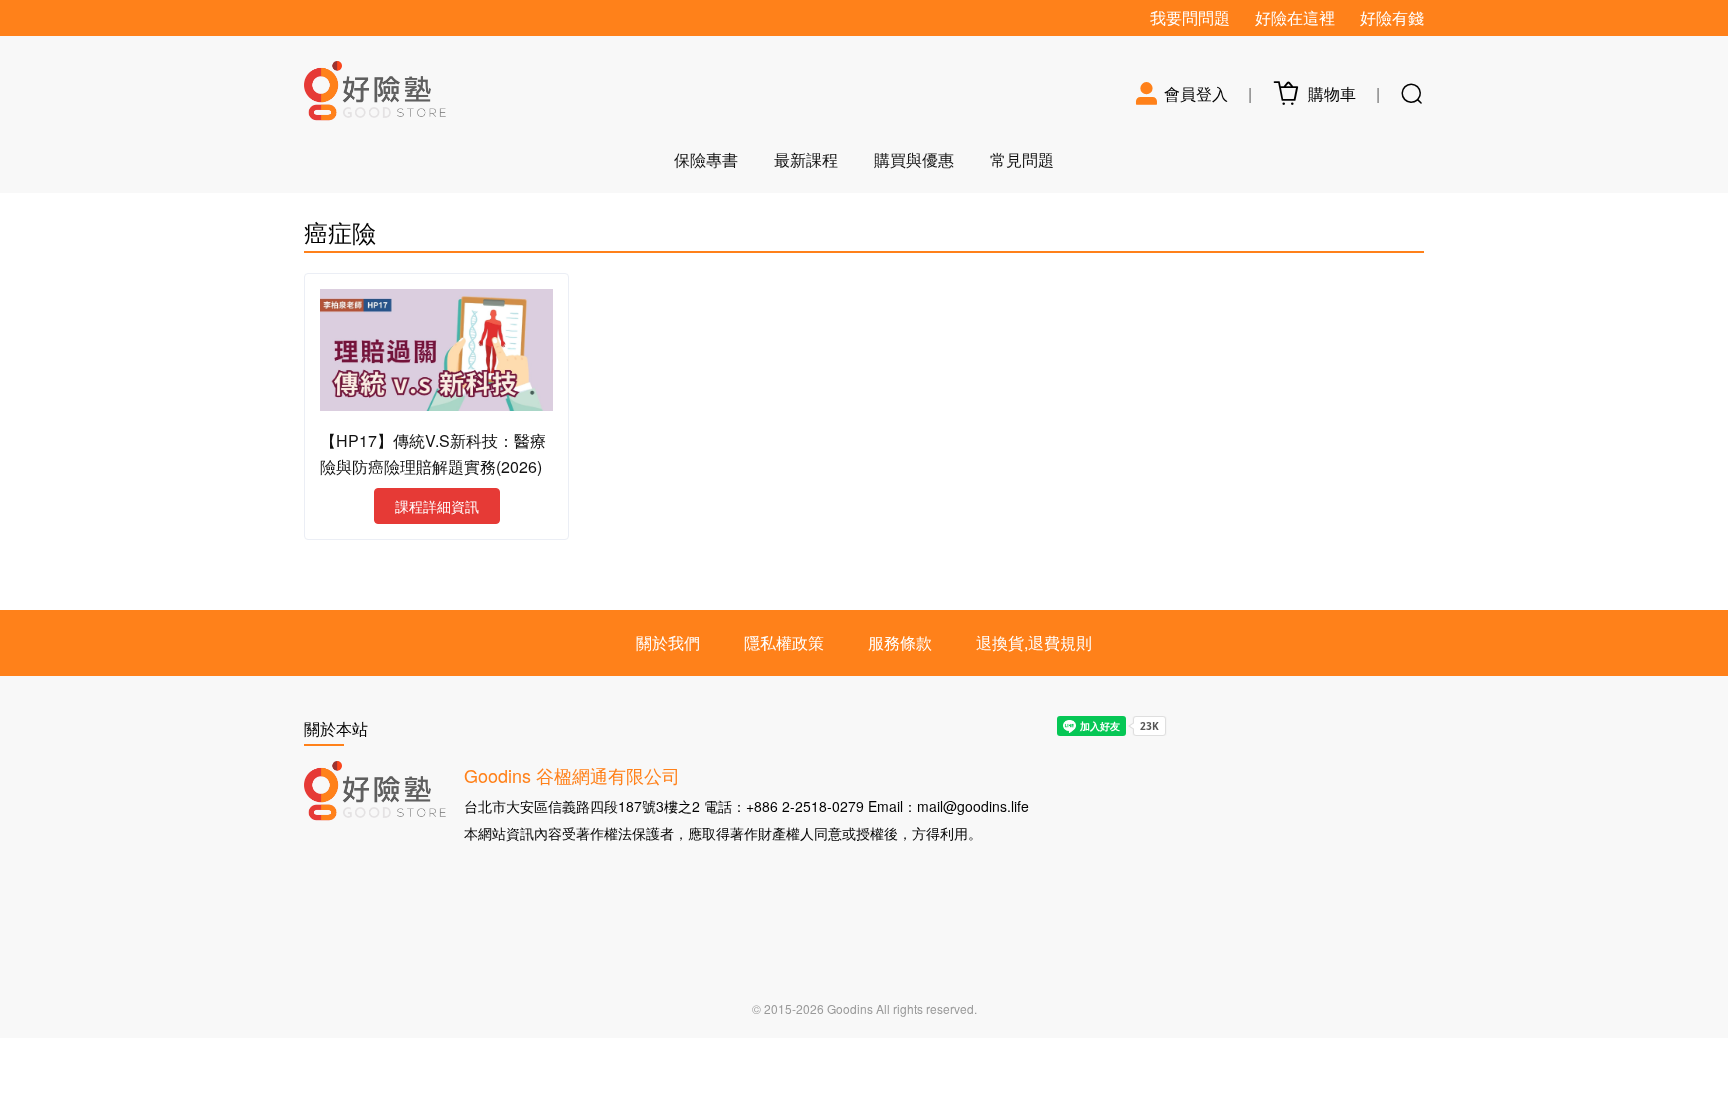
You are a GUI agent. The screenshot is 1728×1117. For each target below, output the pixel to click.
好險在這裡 (1295, 17)
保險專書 (706, 159)
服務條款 (900, 642)
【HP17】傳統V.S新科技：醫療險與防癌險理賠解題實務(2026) (433, 453)
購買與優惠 (914, 159)
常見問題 (1022, 159)
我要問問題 (1190, 17)
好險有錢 (1392, 17)
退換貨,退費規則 (1034, 642)
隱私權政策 (784, 642)
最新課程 (806, 159)
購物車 (1328, 93)
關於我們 (668, 642)
